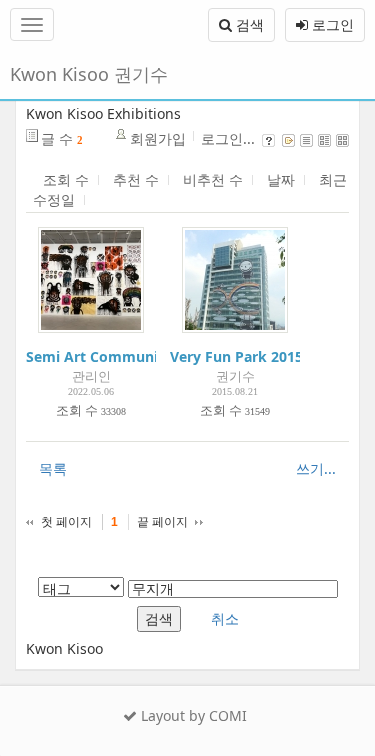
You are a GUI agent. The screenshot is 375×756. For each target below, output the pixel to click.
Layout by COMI (192, 715)
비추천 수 (213, 179)
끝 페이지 (162, 522)
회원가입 (158, 138)
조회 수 (66, 179)
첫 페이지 (66, 522)
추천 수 (136, 179)
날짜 (281, 179)
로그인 (331, 24)
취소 (225, 618)
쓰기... (316, 468)
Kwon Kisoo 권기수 (89, 74)
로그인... (228, 138)
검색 (248, 24)
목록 (53, 468)
